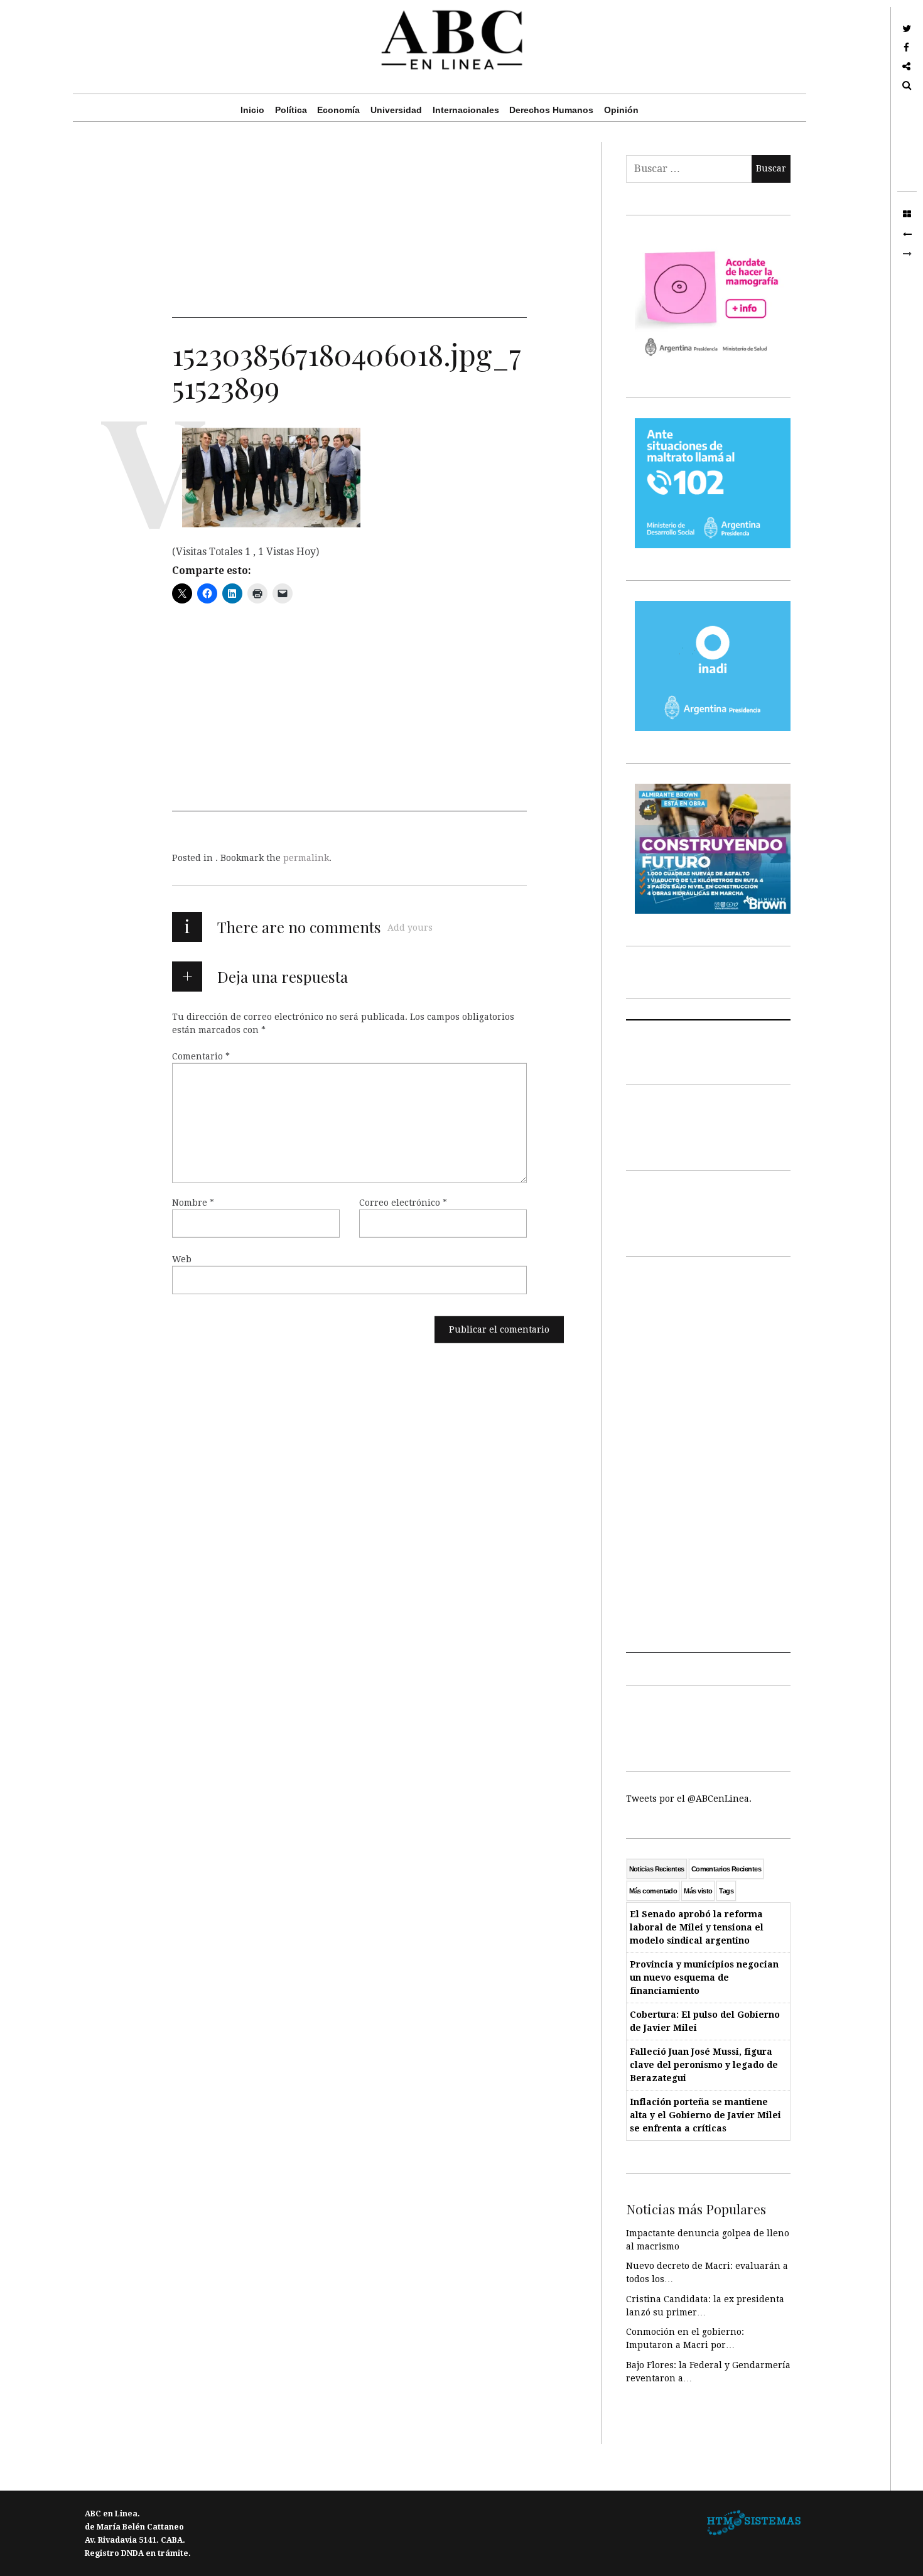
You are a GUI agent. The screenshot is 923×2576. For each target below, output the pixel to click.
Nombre (193, 1203)
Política (291, 110)
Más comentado (653, 1891)
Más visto (698, 1891)
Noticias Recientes (657, 1869)
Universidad (396, 110)
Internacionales (466, 110)
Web (182, 1259)
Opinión (621, 110)
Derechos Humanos (551, 110)
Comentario (201, 1056)
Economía (338, 110)
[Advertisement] (349, 230)
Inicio (252, 110)
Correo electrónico (403, 1203)
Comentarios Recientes (726, 1869)
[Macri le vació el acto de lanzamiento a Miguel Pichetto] (907, 234)
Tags (726, 1891)
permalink (306, 858)
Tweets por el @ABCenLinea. (689, 1799)
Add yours (410, 928)
